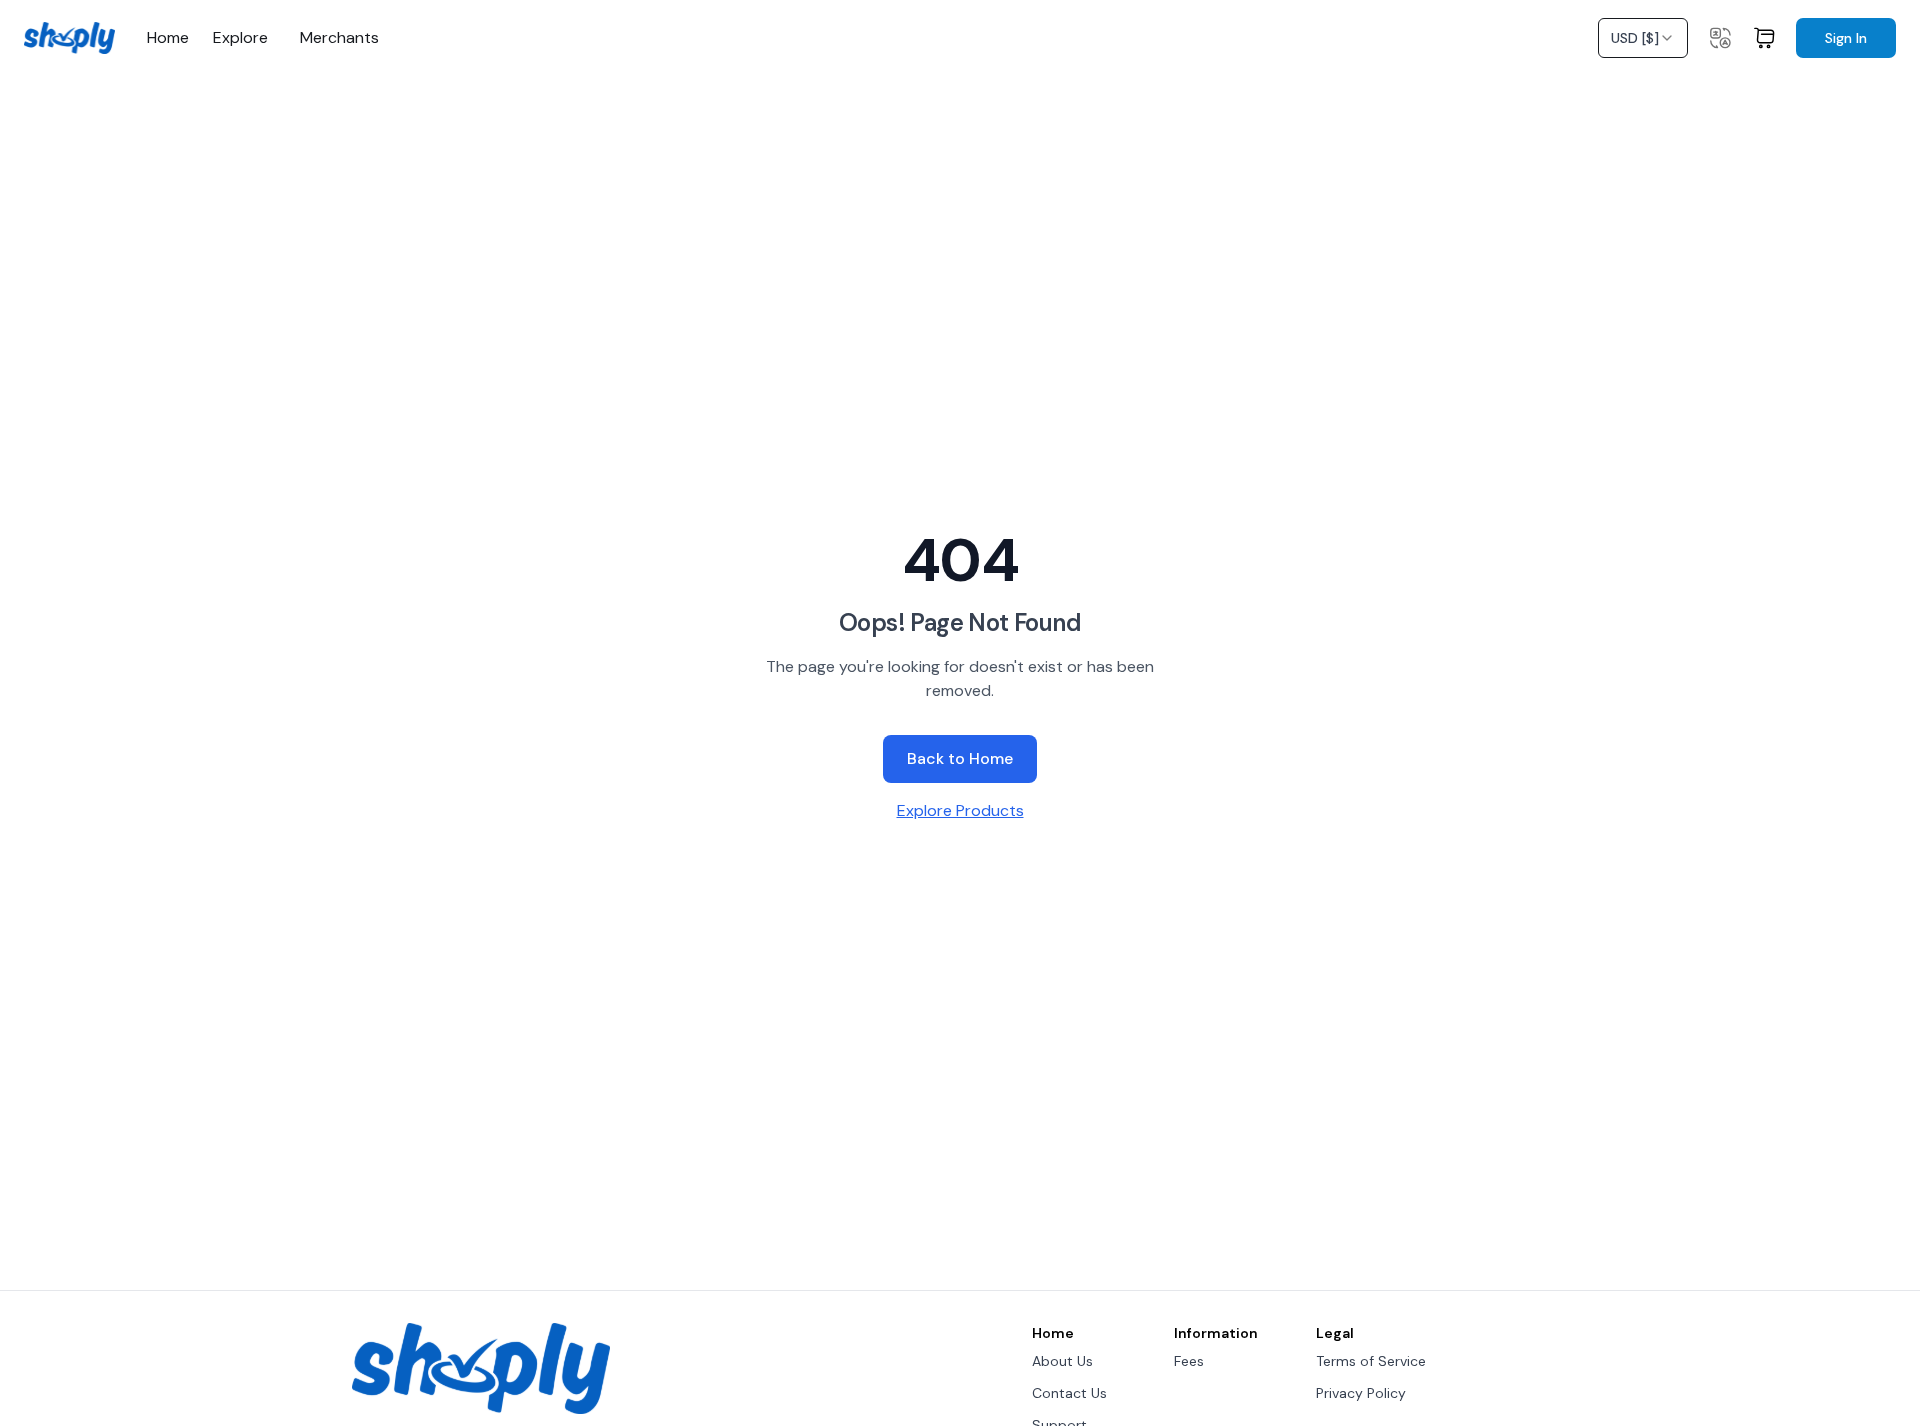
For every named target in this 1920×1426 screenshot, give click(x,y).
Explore (240, 38)
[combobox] (1643, 38)
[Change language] (1720, 38)
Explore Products (960, 810)
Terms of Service (1371, 1361)
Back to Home (960, 758)
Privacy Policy (1361, 1393)
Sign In (1846, 38)
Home (168, 38)
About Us (1062, 1361)
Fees (1189, 1361)
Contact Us (1069, 1393)
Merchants (339, 38)
